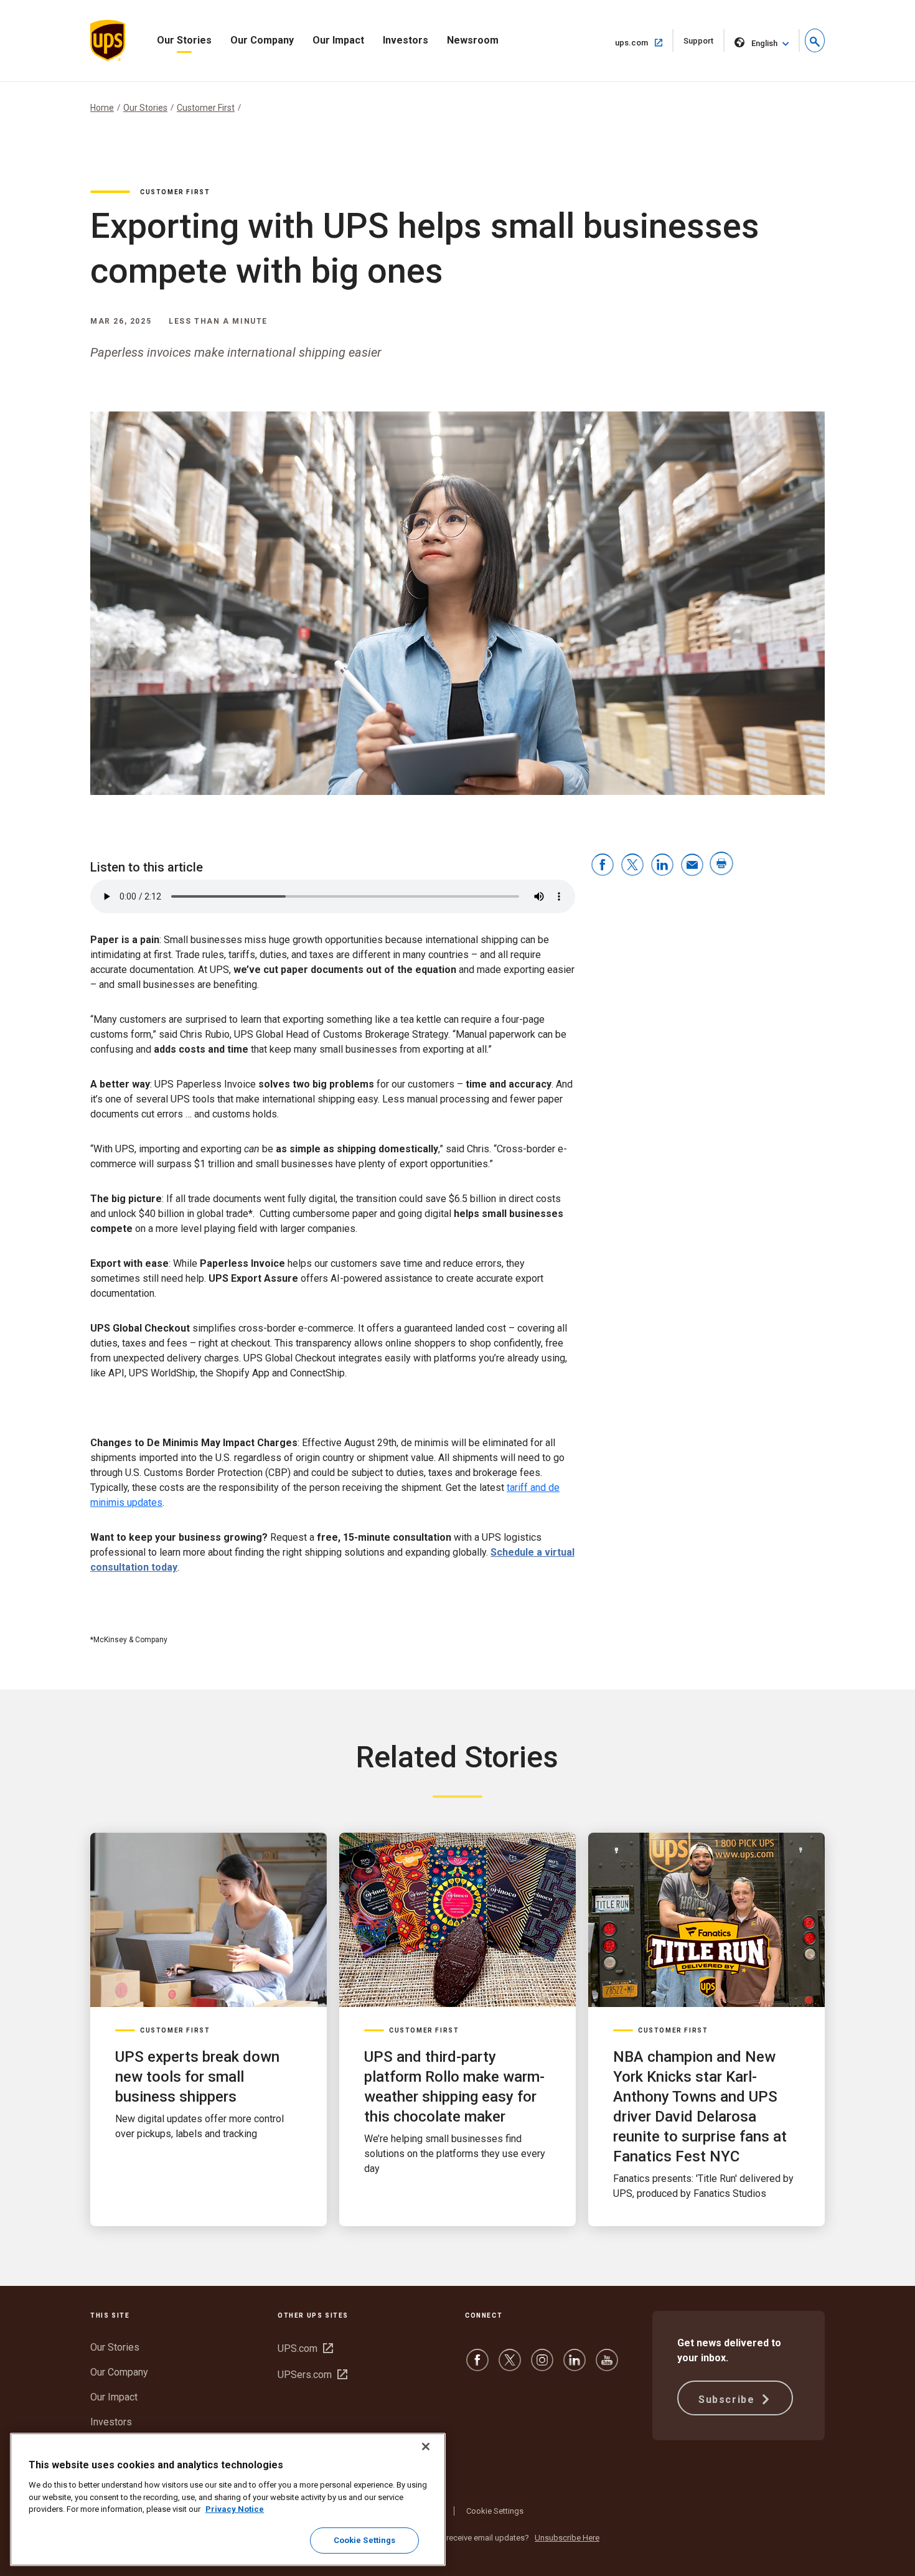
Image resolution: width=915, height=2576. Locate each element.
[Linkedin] (575, 2366)
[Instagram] (542, 2366)
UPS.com (305, 2348)
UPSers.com (312, 2375)
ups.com (644, 42)
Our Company (262, 40)
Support (704, 44)
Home (102, 108)
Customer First (206, 108)
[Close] (426, 2447)
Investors (406, 40)
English (764, 43)
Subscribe (728, 2400)
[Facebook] (477, 2366)
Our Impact (338, 40)
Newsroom (473, 40)
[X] (510, 2366)
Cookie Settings (495, 2511)
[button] (815, 40)
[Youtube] (607, 2366)
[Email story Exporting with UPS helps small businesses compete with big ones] (692, 866)
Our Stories (184, 40)
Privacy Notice (235, 2509)
